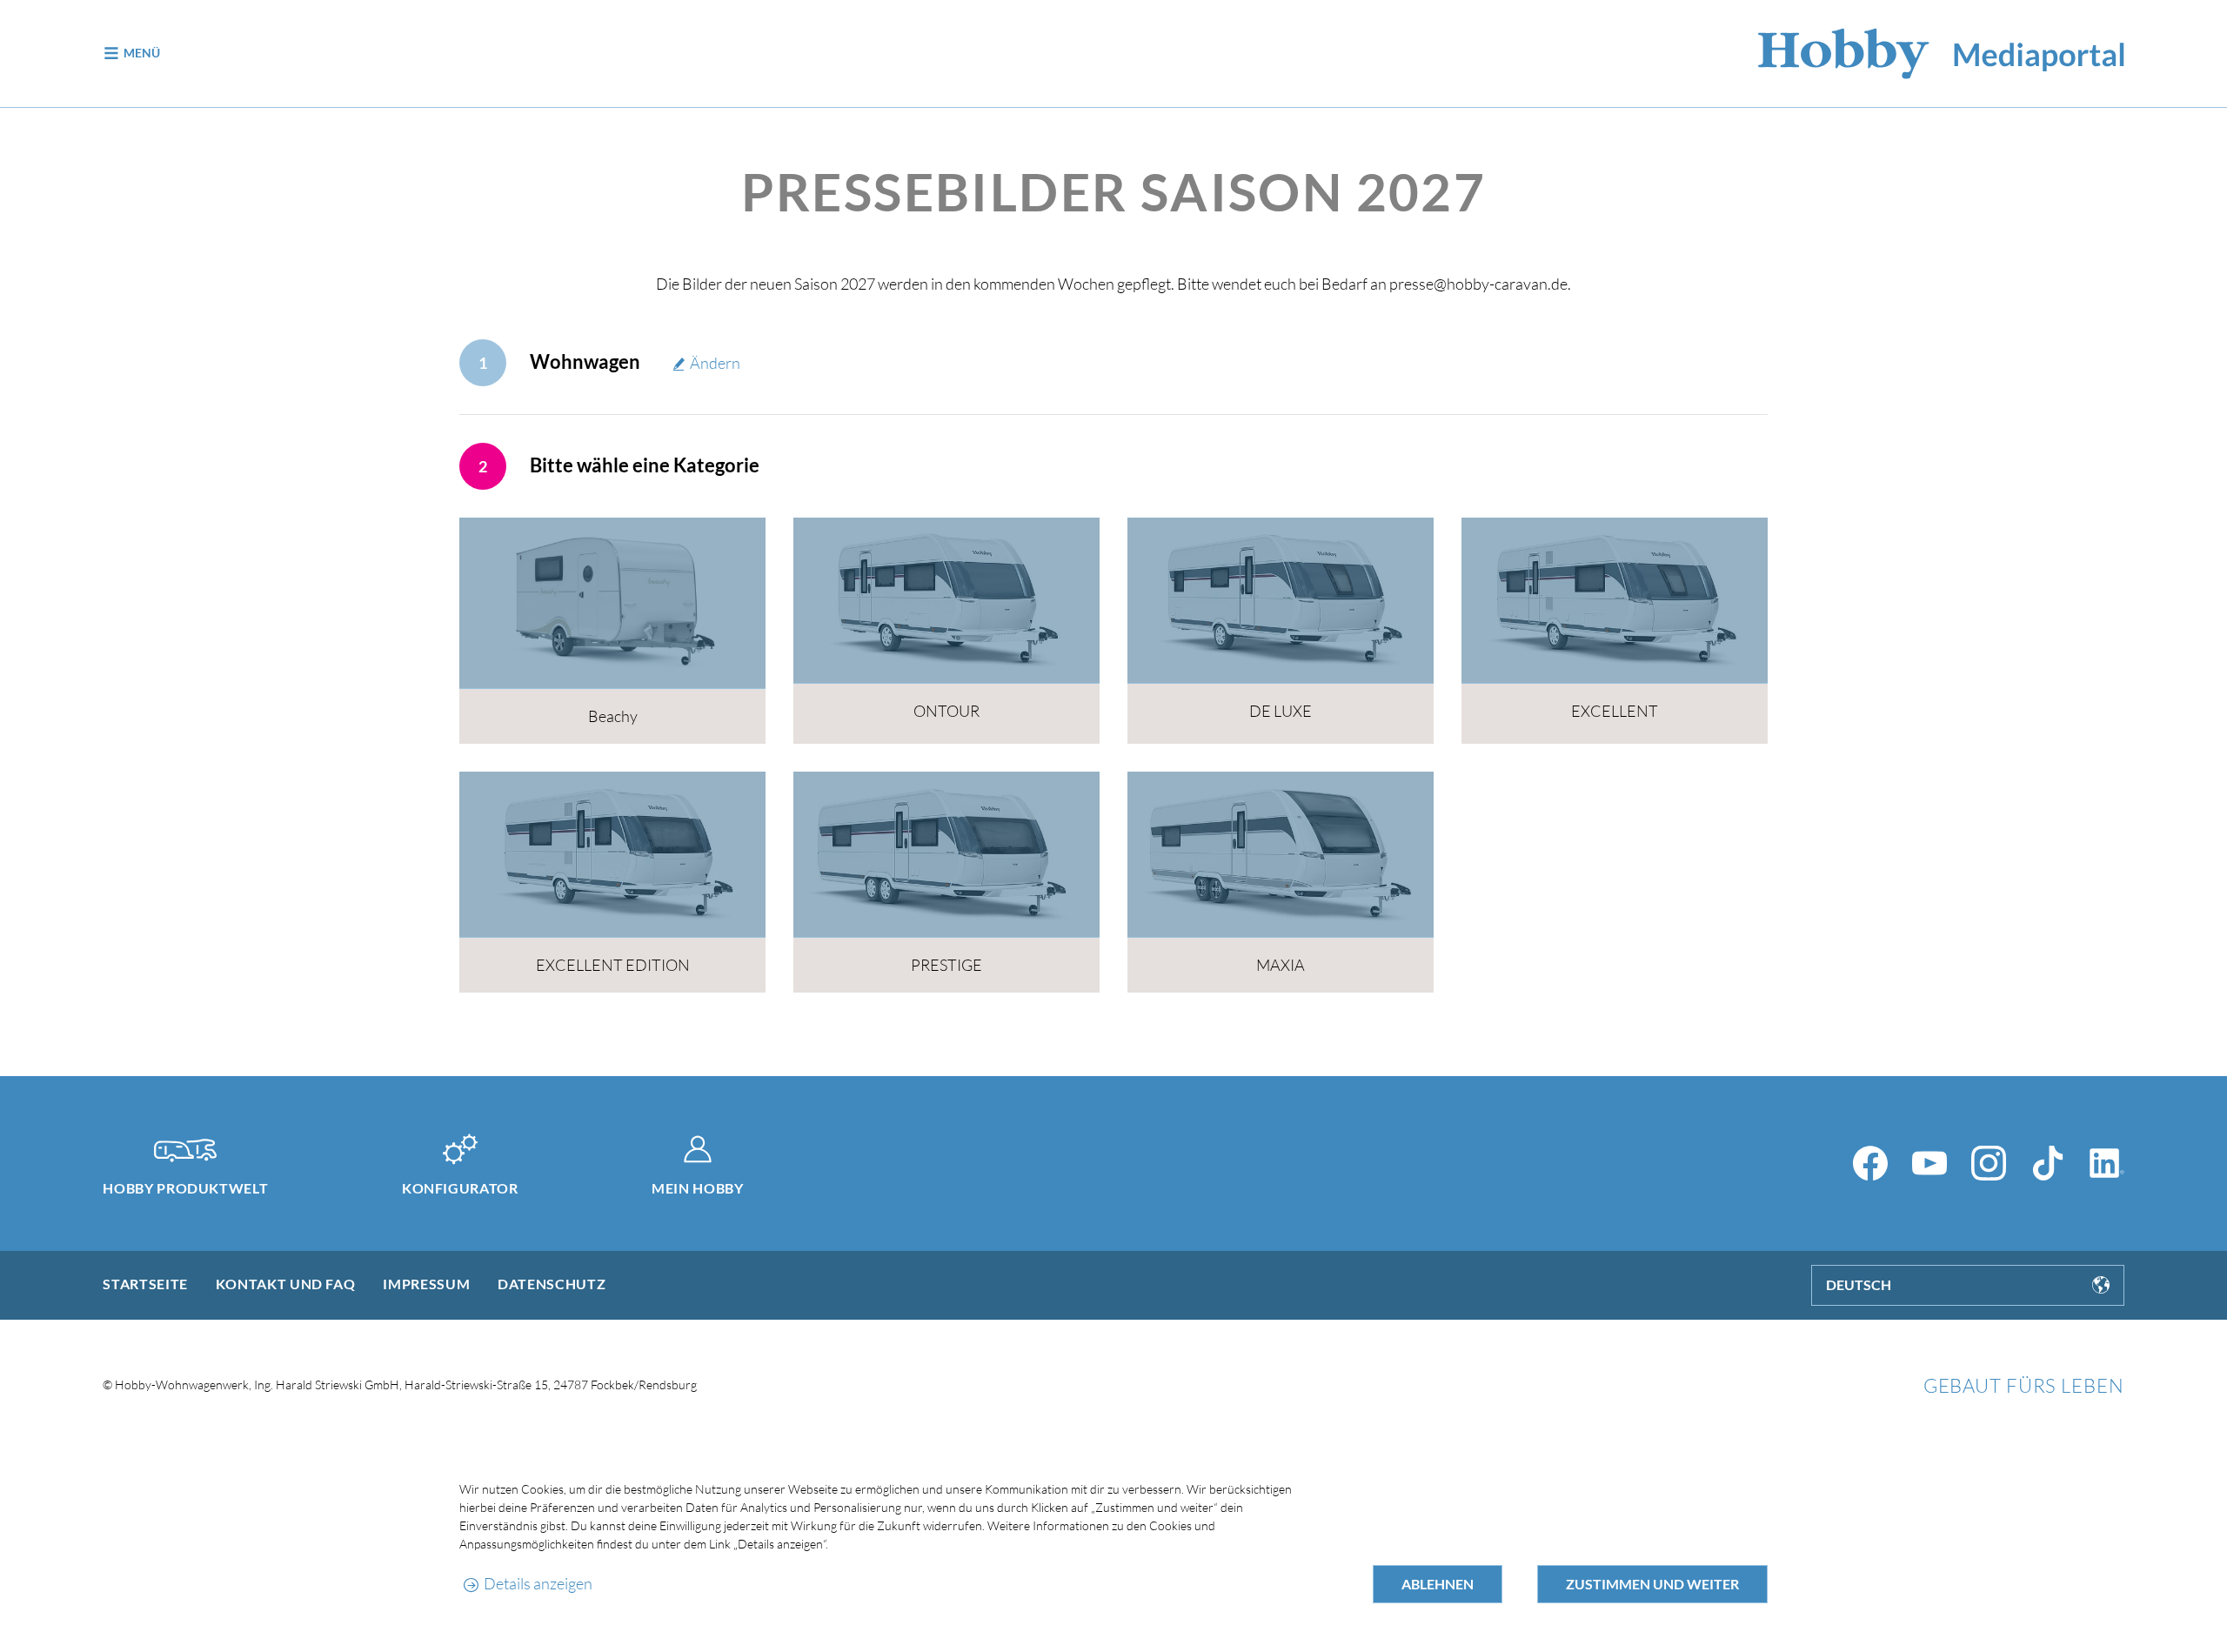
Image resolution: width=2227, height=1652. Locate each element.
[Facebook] (1870, 1163)
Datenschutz (552, 1284)
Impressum (426, 1284)
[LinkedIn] (2107, 1163)
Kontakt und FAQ (286, 1284)
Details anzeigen (538, 1583)
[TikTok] (2048, 1163)
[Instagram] (1989, 1163)
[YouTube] (1929, 1163)
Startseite (145, 1284)
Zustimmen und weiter (1652, 1584)
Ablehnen (1438, 1584)
